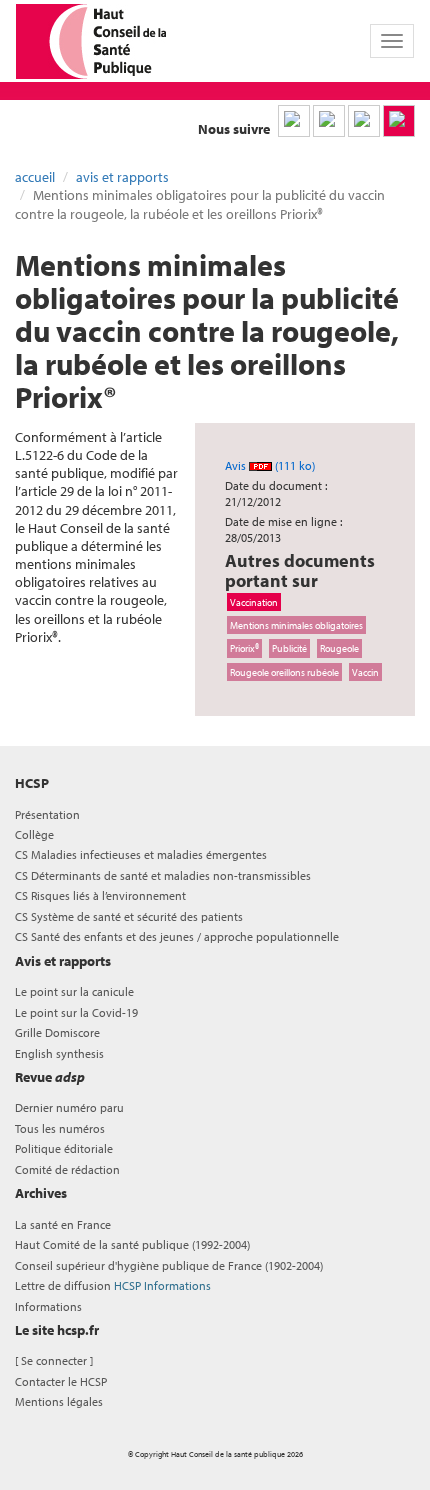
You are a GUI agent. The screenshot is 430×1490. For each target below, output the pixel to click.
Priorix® (244, 648)
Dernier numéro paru (69, 1107)
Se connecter (54, 1360)
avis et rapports (122, 177)
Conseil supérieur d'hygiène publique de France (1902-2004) (169, 1265)
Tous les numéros (60, 1128)
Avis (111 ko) (270, 465)
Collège (34, 834)
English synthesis (59, 1053)
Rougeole (339, 648)
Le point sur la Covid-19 (76, 1012)
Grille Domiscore (57, 1032)
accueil (35, 177)
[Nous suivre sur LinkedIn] (294, 121)
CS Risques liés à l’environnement (100, 895)
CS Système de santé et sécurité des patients (129, 916)
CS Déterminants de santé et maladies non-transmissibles (163, 875)
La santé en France (63, 1224)
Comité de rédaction (67, 1169)
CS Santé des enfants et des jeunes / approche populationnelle (177, 936)
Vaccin (365, 672)
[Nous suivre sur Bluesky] (329, 121)
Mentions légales (59, 1401)
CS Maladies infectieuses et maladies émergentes (141, 854)
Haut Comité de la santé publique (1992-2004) (132, 1244)
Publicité (289, 648)
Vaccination (254, 602)
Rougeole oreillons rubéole (284, 672)
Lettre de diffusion (113, 1285)
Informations (48, 1306)
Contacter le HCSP (61, 1381)
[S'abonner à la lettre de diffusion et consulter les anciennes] (399, 121)
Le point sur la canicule (74, 991)
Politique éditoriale (64, 1148)
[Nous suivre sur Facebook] (364, 121)
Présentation (47, 814)
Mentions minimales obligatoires (296, 625)
